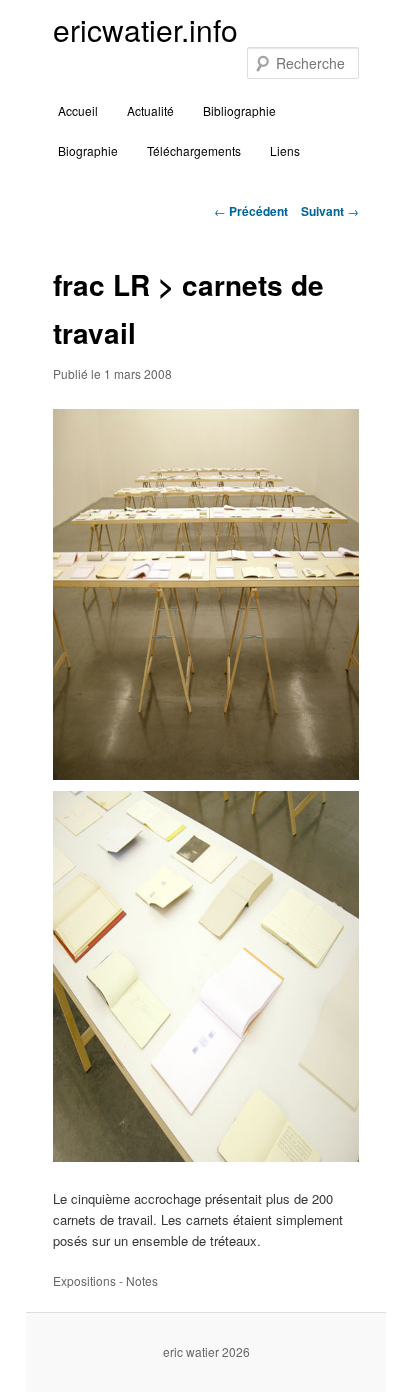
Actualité (150, 110)
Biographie (88, 150)
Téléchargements (194, 150)
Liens (285, 150)
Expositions (84, 1280)
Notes (142, 1280)
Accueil (78, 110)
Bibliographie (239, 110)
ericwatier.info (145, 29)
